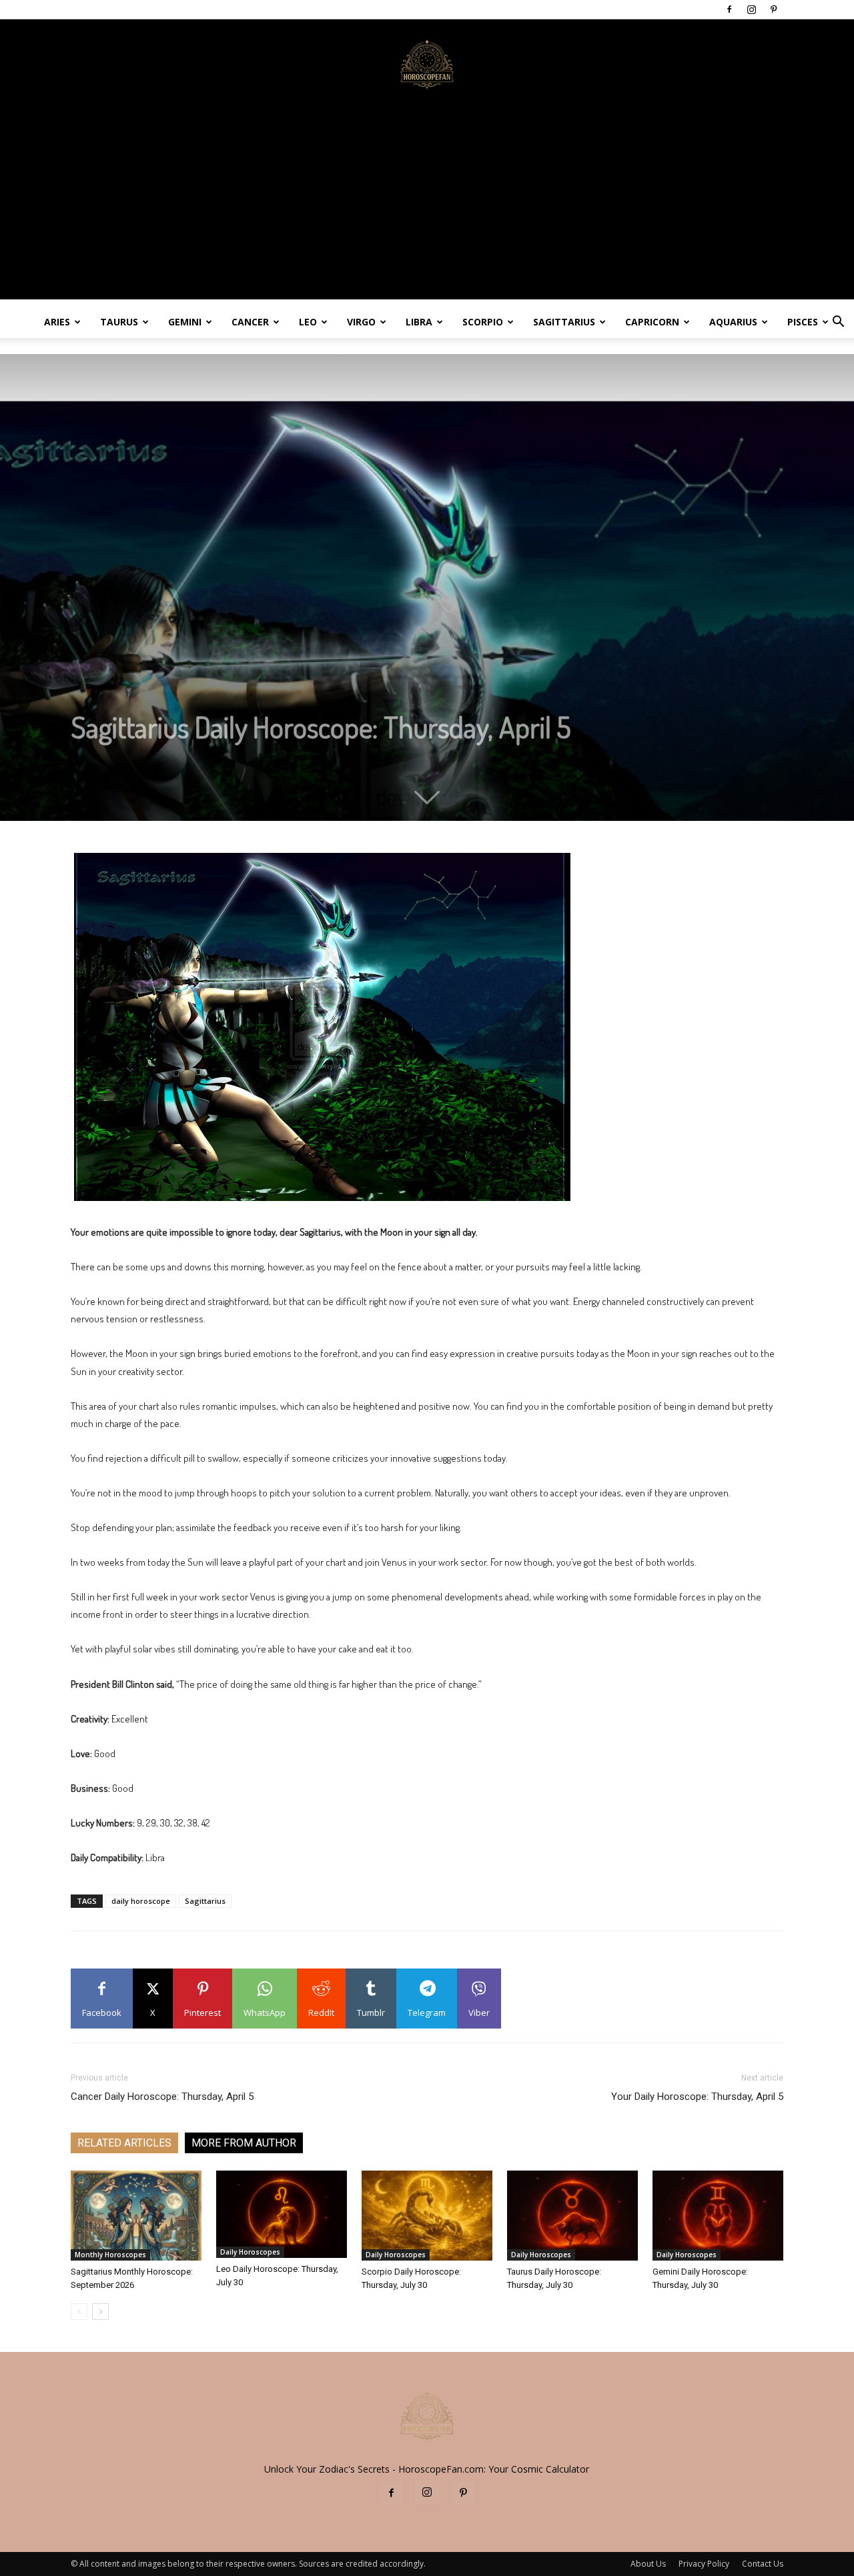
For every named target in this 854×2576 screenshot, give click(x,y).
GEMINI (185, 322)
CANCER (250, 322)
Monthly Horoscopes (110, 2255)
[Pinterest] (773, 9)
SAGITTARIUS (564, 322)
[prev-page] (79, 2312)
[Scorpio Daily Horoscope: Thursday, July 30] (427, 2216)
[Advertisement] (427, 206)
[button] (838, 323)
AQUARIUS (733, 322)
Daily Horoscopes (250, 2252)
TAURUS (119, 322)
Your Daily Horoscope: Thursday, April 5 (697, 2097)
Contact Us (763, 2564)
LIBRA (419, 322)
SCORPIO (483, 322)
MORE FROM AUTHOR (244, 2143)
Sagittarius (205, 1901)
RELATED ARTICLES (124, 2143)
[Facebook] (729, 9)
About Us (648, 2564)
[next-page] (100, 2312)
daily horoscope (141, 1901)
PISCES (803, 322)
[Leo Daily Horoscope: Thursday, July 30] (282, 2214)
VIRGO (361, 322)
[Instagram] (751, 9)
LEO (308, 322)
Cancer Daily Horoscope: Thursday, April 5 (162, 2097)
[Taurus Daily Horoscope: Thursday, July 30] (572, 2216)
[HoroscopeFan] (427, 63)
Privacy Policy (704, 2564)
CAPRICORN (652, 322)
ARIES (57, 322)
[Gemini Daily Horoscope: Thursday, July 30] (718, 2216)
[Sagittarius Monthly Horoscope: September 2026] (136, 2216)
